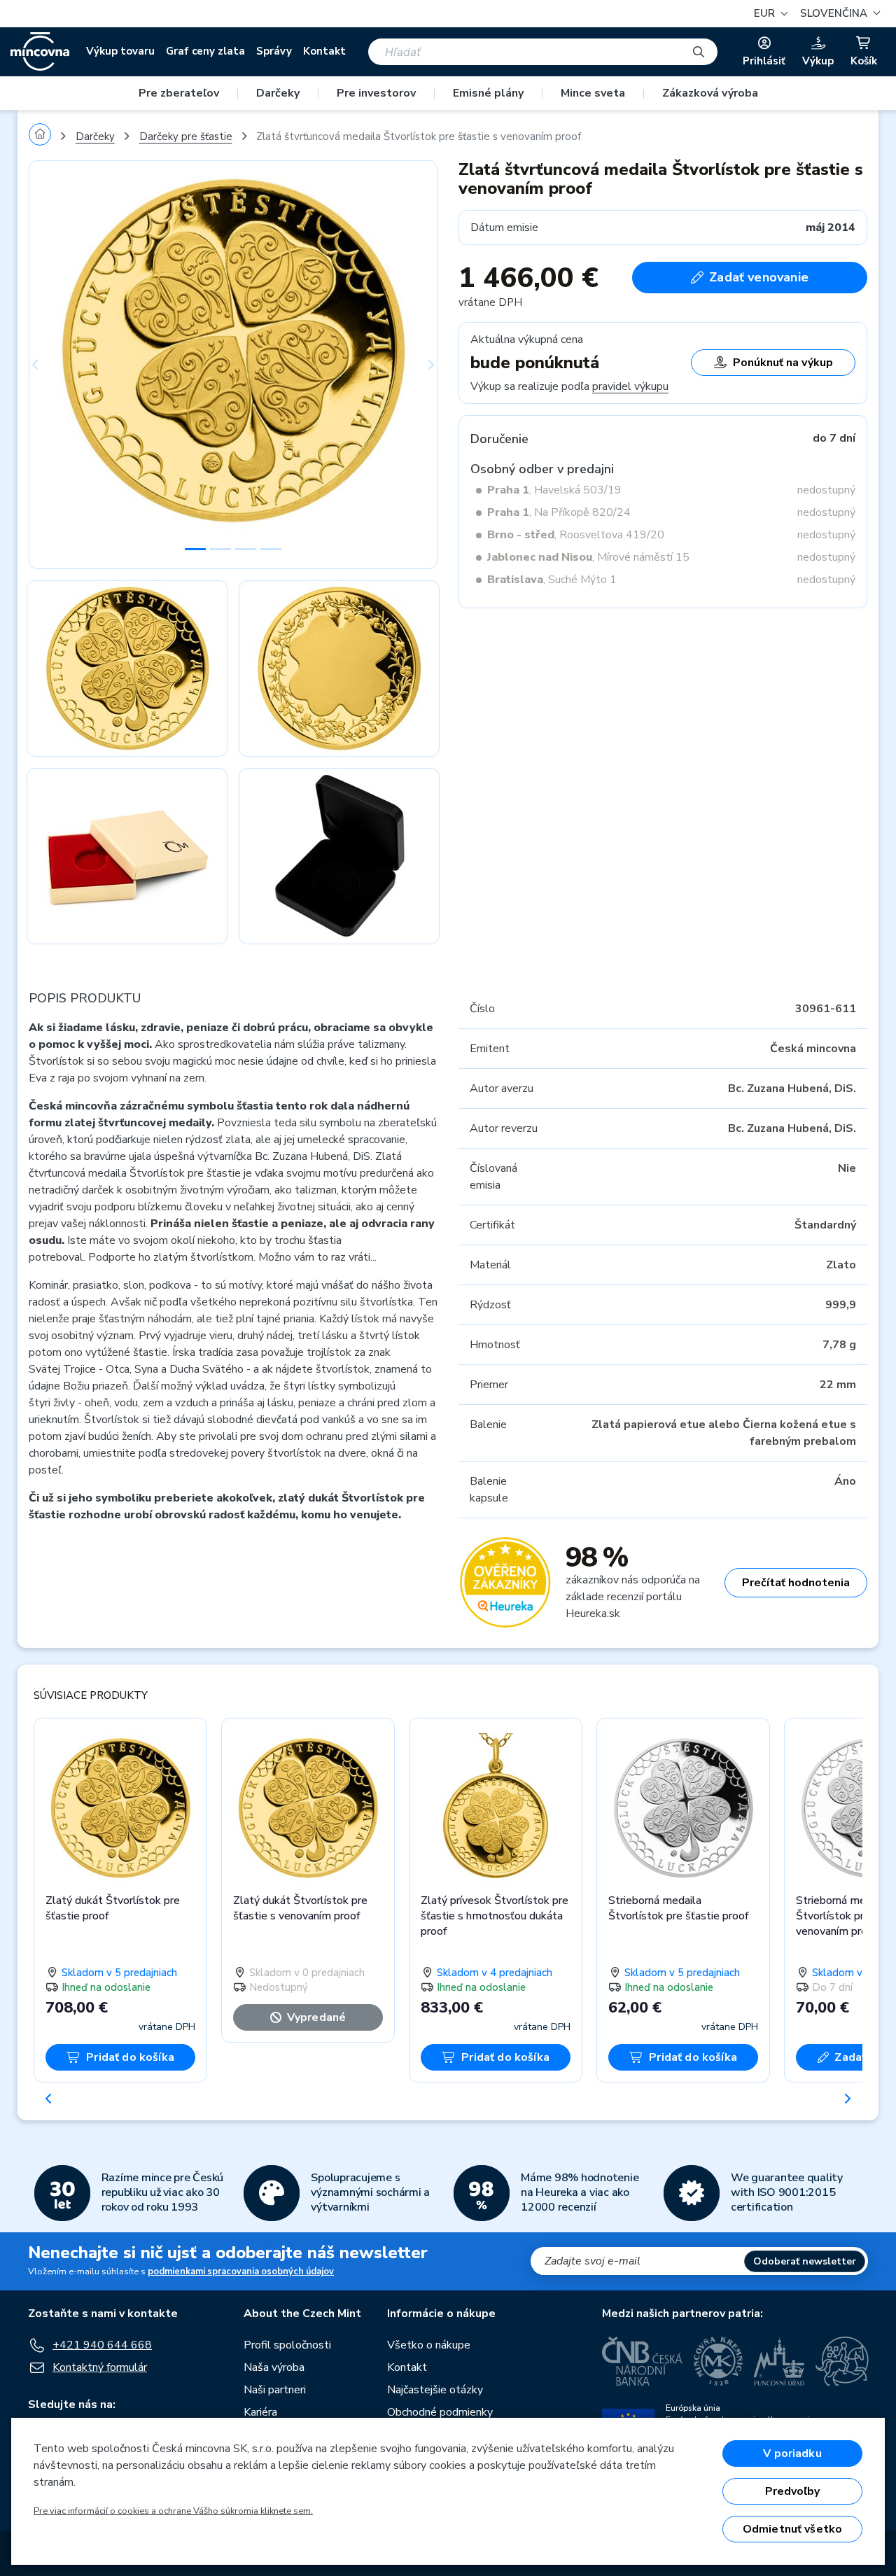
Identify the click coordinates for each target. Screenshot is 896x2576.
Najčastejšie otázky (435, 2390)
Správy (274, 51)
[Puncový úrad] (779, 2361)
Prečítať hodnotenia (796, 1583)
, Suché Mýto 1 (552, 580)
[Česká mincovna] (40, 52)
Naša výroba (274, 2367)
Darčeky (278, 93)
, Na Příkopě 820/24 (559, 512)
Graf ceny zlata (205, 51)
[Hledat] (699, 52)
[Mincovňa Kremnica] (718, 2361)
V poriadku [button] (792, 2453)
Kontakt (324, 51)
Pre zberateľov (179, 93)
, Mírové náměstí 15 (588, 557)
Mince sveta (593, 93)
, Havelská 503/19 (554, 490)
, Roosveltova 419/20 (576, 535)
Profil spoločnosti (287, 2345)
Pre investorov (376, 93)
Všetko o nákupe (429, 2345)
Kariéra (260, 2412)
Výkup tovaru (120, 51)
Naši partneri (275, 2390)
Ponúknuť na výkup (783, 363)
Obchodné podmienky (440, 2412)
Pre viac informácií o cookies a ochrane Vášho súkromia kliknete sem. (173, 2511)
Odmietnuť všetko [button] (793, 2529)
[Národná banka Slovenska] (842, 2361)
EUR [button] (766, 13)
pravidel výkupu (630, 386)
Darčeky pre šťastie (186, 136)
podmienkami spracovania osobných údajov (241, 2271)
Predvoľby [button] (792, 2491)
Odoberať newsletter (805, 2261)
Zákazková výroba (710, 93)
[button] (838, 14)
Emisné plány (488, 93)
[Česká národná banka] (642, 2361)
